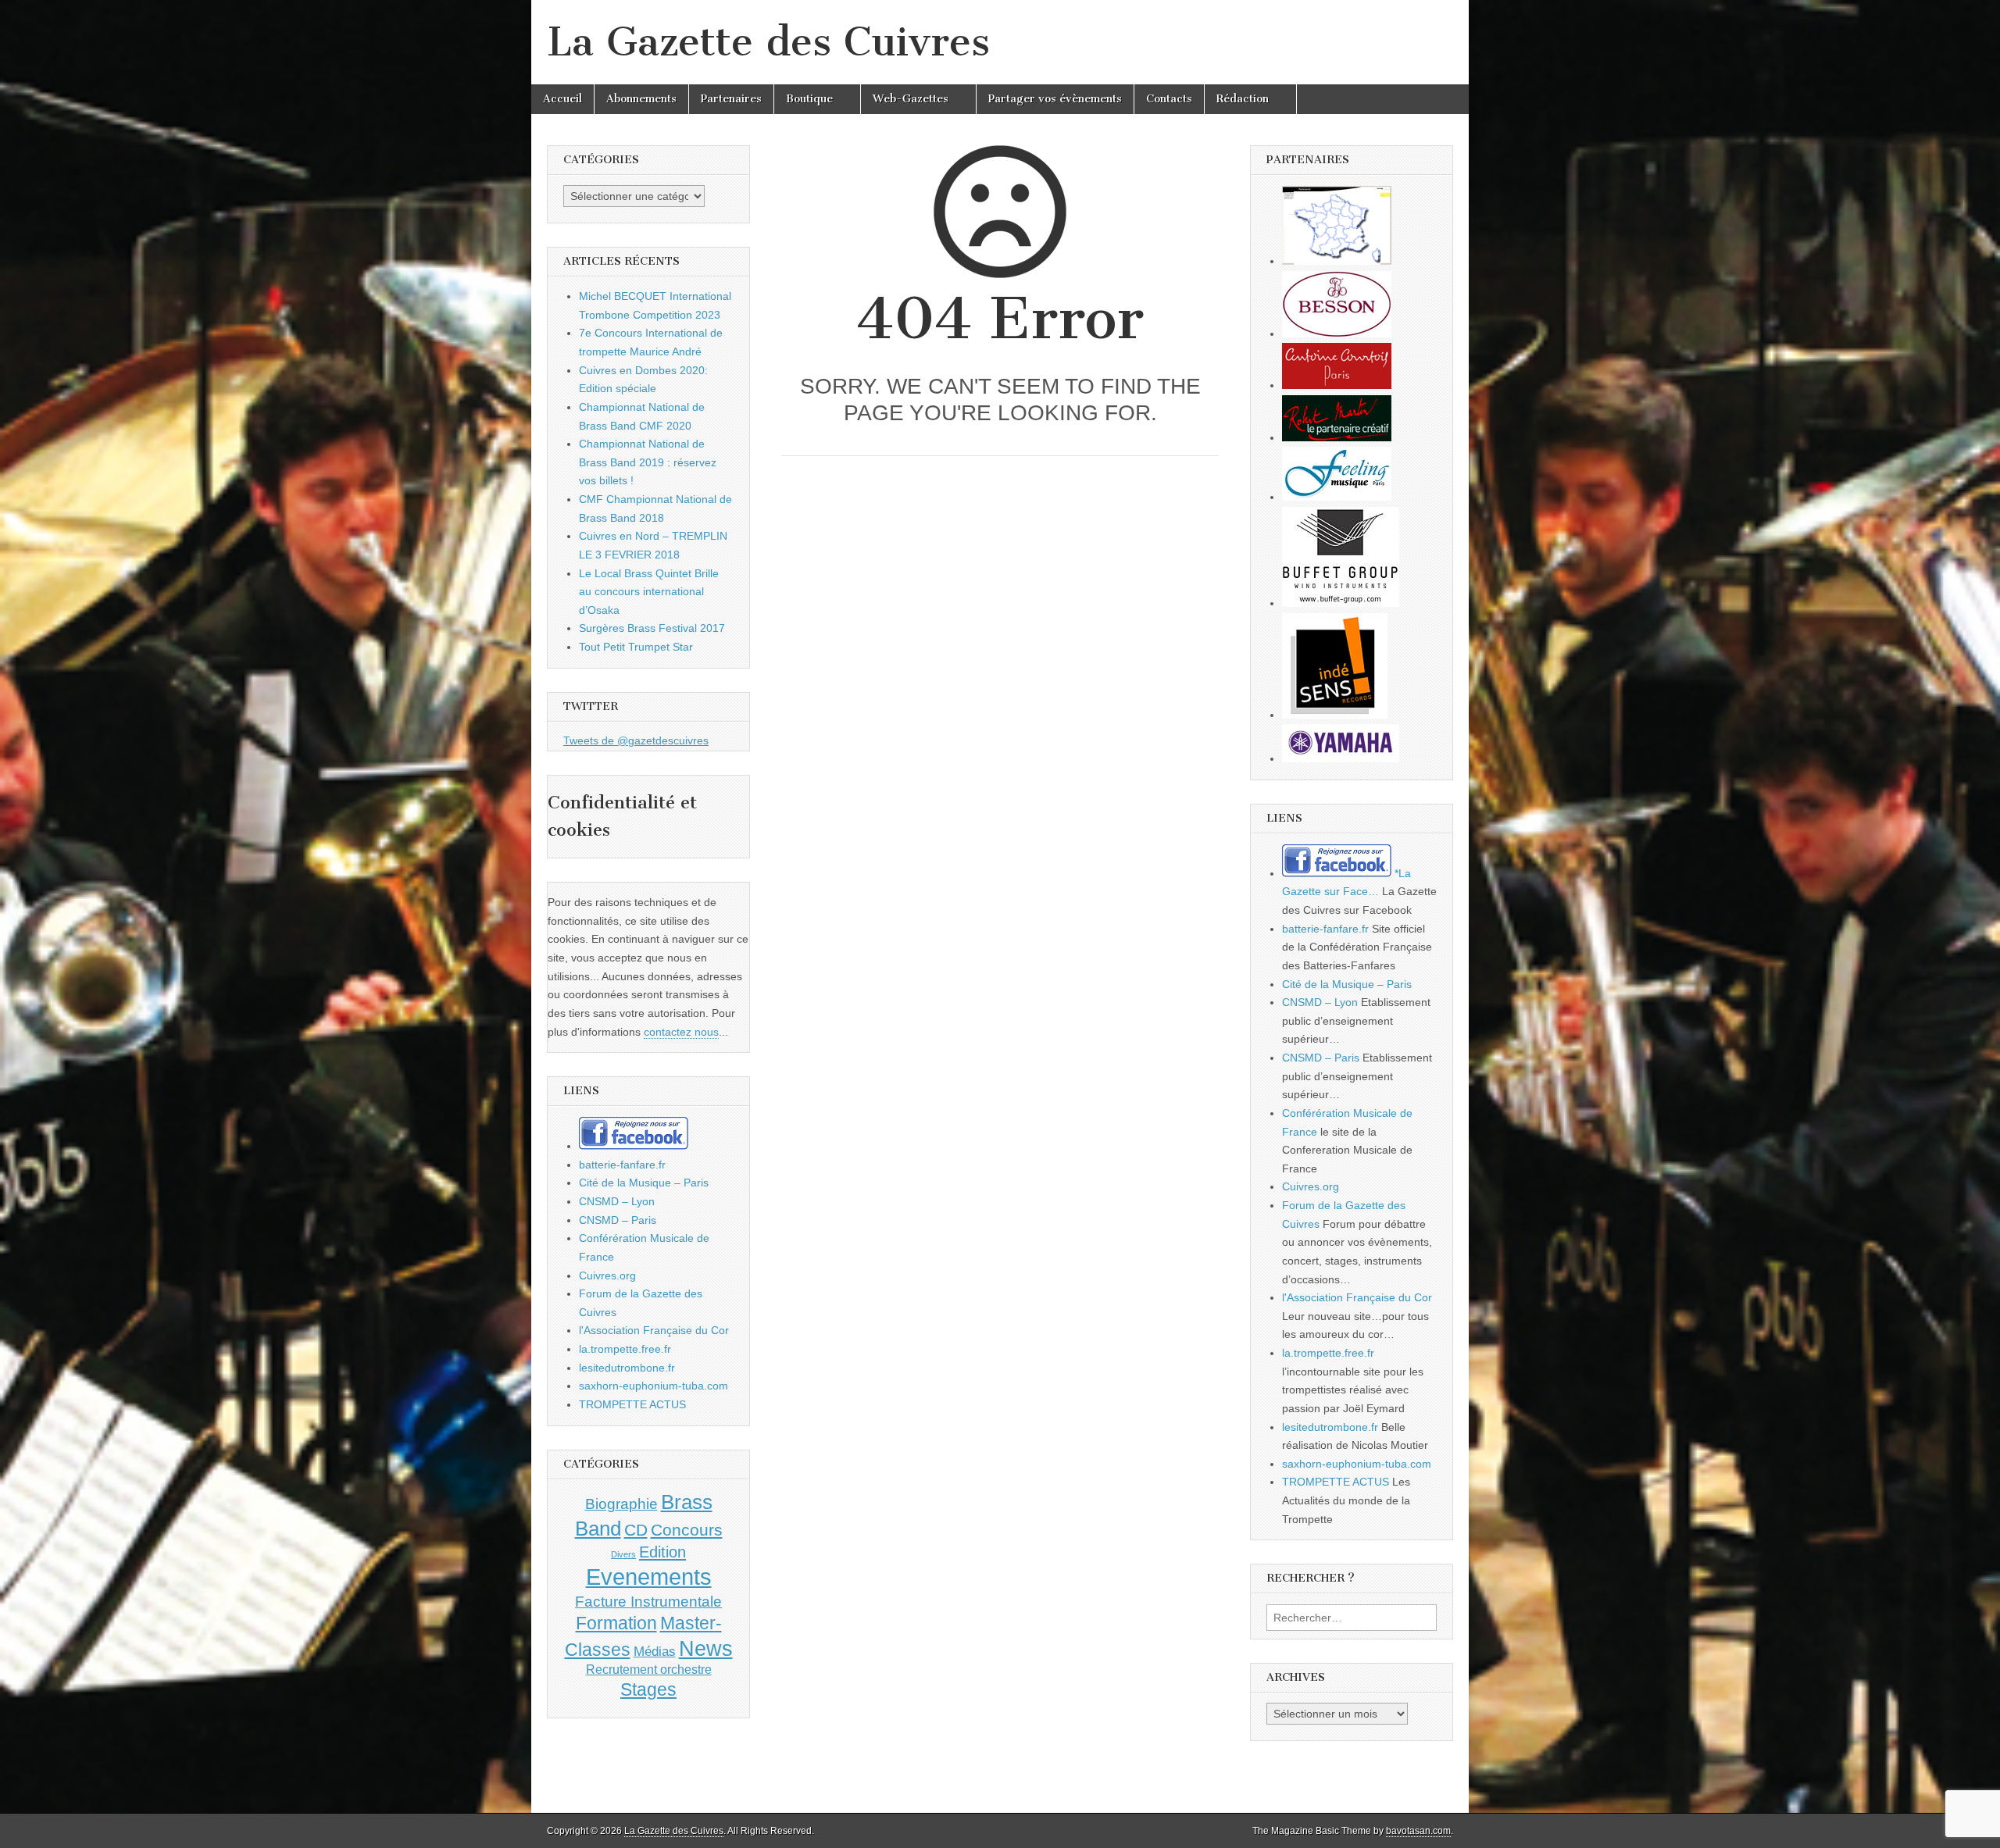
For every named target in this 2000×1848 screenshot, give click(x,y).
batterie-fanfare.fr (622, 1165)
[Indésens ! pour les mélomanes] (1335, 715)
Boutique (809, 99)
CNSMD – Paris (618, 1220)
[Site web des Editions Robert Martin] (1337, 437)
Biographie (621, 1504)
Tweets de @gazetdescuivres (636, 740)
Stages (648, 1689)
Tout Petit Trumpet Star (636, 647)
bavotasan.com (1418, 1831)
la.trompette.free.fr (625, 1349)
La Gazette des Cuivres (768, 42)
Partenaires (731, 99)
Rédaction (1243, 99)
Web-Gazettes (911, 99)
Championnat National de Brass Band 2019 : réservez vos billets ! (648, 462)
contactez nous (681, 1032)
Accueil (562, 99)
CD (636, 1530)
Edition (662, 1552)
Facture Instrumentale (648, 1602)
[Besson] (1337, 334)
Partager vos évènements (1055, 99)
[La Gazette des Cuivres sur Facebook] (634, 1146)
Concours (687, 1530)
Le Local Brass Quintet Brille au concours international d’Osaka (649, 592)
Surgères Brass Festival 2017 (652, 628)
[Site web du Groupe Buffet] (1341, 603)
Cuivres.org (607, 1275)
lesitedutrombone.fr (627, 1368)
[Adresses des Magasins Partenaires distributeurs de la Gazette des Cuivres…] (1337, 261)
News (706, 1649)
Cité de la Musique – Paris (644, 1183)
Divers (623, 1554)
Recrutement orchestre (649, 1670)
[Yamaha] (1341, 758)
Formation (616, 1623)
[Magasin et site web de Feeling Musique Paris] (1337, 497)
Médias (655, 1651)
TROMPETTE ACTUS (632, 1404)
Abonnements (641, 99)
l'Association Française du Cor (654, 1330)
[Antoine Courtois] (1337, 385)
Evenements (649, 1577)
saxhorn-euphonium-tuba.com (654, 1386)
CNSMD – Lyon (617, 1201)
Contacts (1169, 99)
